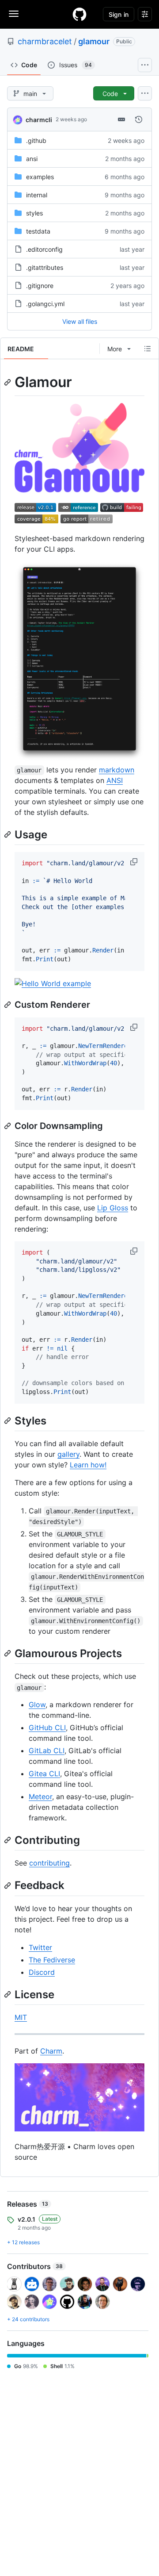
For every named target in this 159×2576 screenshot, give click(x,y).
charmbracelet (45, 41)
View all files (80, 321)
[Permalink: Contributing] (8, 1840)
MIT (21, 2017)
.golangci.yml (45, 304)
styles (34, 213)
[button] (135, 862)
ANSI (115, 780)
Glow (37, 1705)
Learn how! (88, 1465)
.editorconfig (44, 249)
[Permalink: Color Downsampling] (8, 1126)
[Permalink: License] (8, 1994)
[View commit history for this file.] (139, 119)
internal (37, 195)
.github (36, 140)
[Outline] (148, 349)
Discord (42, 1972)
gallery (68, 1454)
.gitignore (40, 286)
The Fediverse (52, 1960)
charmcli (39, 120)
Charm (51, 2051)
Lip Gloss (113, 1208)
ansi (32, 159)
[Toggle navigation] (14, 14)
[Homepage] (79, 14)
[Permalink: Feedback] (8, 1885)
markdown (117, 770)
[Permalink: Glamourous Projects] (8, 1653)
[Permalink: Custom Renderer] (8, 1005)
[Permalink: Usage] (8, 834)
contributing (49, 1863)
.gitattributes (45, 267)
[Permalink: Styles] (8, 1420)
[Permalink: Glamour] (8, 382)
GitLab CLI (47, 1751)
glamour (94, 41)
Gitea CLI (44, 1774)
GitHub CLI (47, 1728)
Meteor (40, 1797)
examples (40, 177)
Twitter (40, 1947)
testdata (38, 231)
